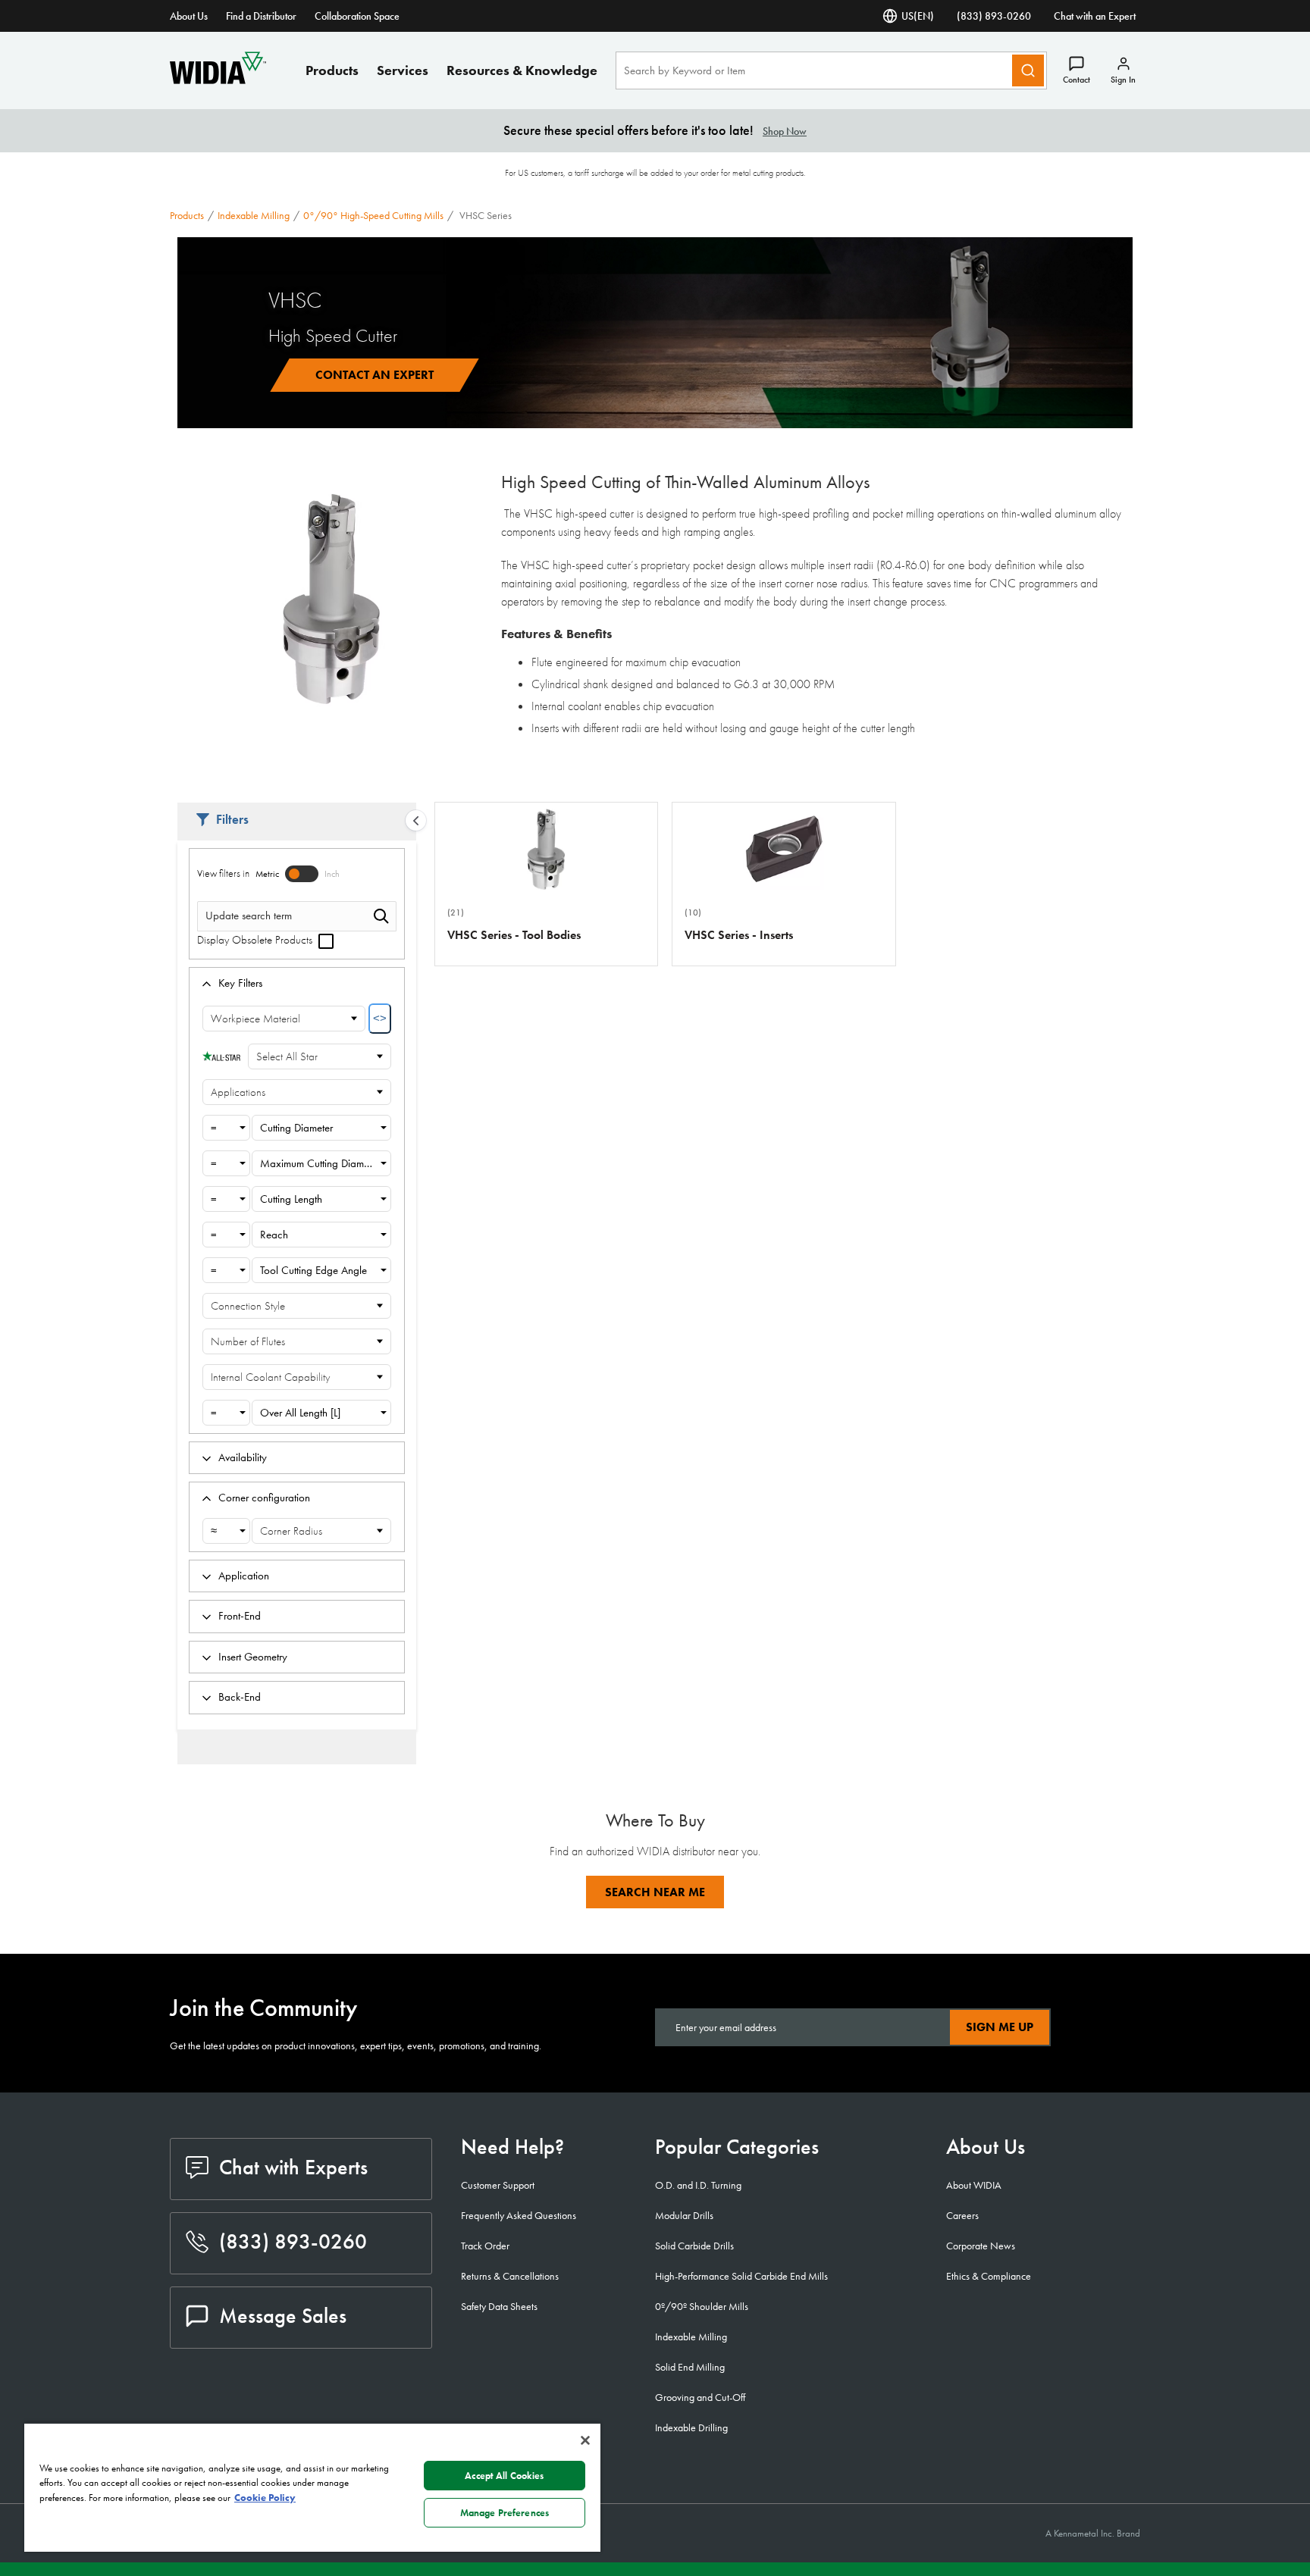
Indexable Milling (254, 215)
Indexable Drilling (691, 2427)
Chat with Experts (293, 2167)
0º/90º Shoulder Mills (702, 2306)
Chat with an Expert (1095, 16)
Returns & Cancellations (510, 2276)
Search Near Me (655, 1892)
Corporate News (981, 2246)
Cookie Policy (265, 2498)
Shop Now (785, 131)
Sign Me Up (1000, 2027)
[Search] (1028, 70)
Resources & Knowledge (522, 70)
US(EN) (918, 16)
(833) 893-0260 (994, 16)
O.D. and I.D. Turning (698, 2185)
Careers (962, 2215)
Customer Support (498, 2185)
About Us (189, 16)
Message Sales (283, 2316)
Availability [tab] (243, 1457)
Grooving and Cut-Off (700, 2397)
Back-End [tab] (240, 1697)
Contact (1077, 80)
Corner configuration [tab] (264, 1498)
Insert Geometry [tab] (253, 1657)
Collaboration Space (357, 16)
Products (332, 70)
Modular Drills (684, 2215)
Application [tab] (244, 1576)
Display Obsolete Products (256, 940)
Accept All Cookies (504, 2476)
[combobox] (226, 1128)
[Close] (585, 2440)
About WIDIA (974, 2185)
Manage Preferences (505, 2513)
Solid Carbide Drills (694, 2246)
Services (403, 70)
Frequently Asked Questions (519, 2215)
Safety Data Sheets (499, 2306)
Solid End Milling (690, 2367)
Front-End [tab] (240, 1616)
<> (380, 1018)
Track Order (485, 2246)
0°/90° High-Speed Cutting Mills (373, 215)
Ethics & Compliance (989, 2276)
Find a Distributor (261, 16)
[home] (218, 80)
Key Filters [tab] (240, 983)
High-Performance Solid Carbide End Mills (741, 2276)
